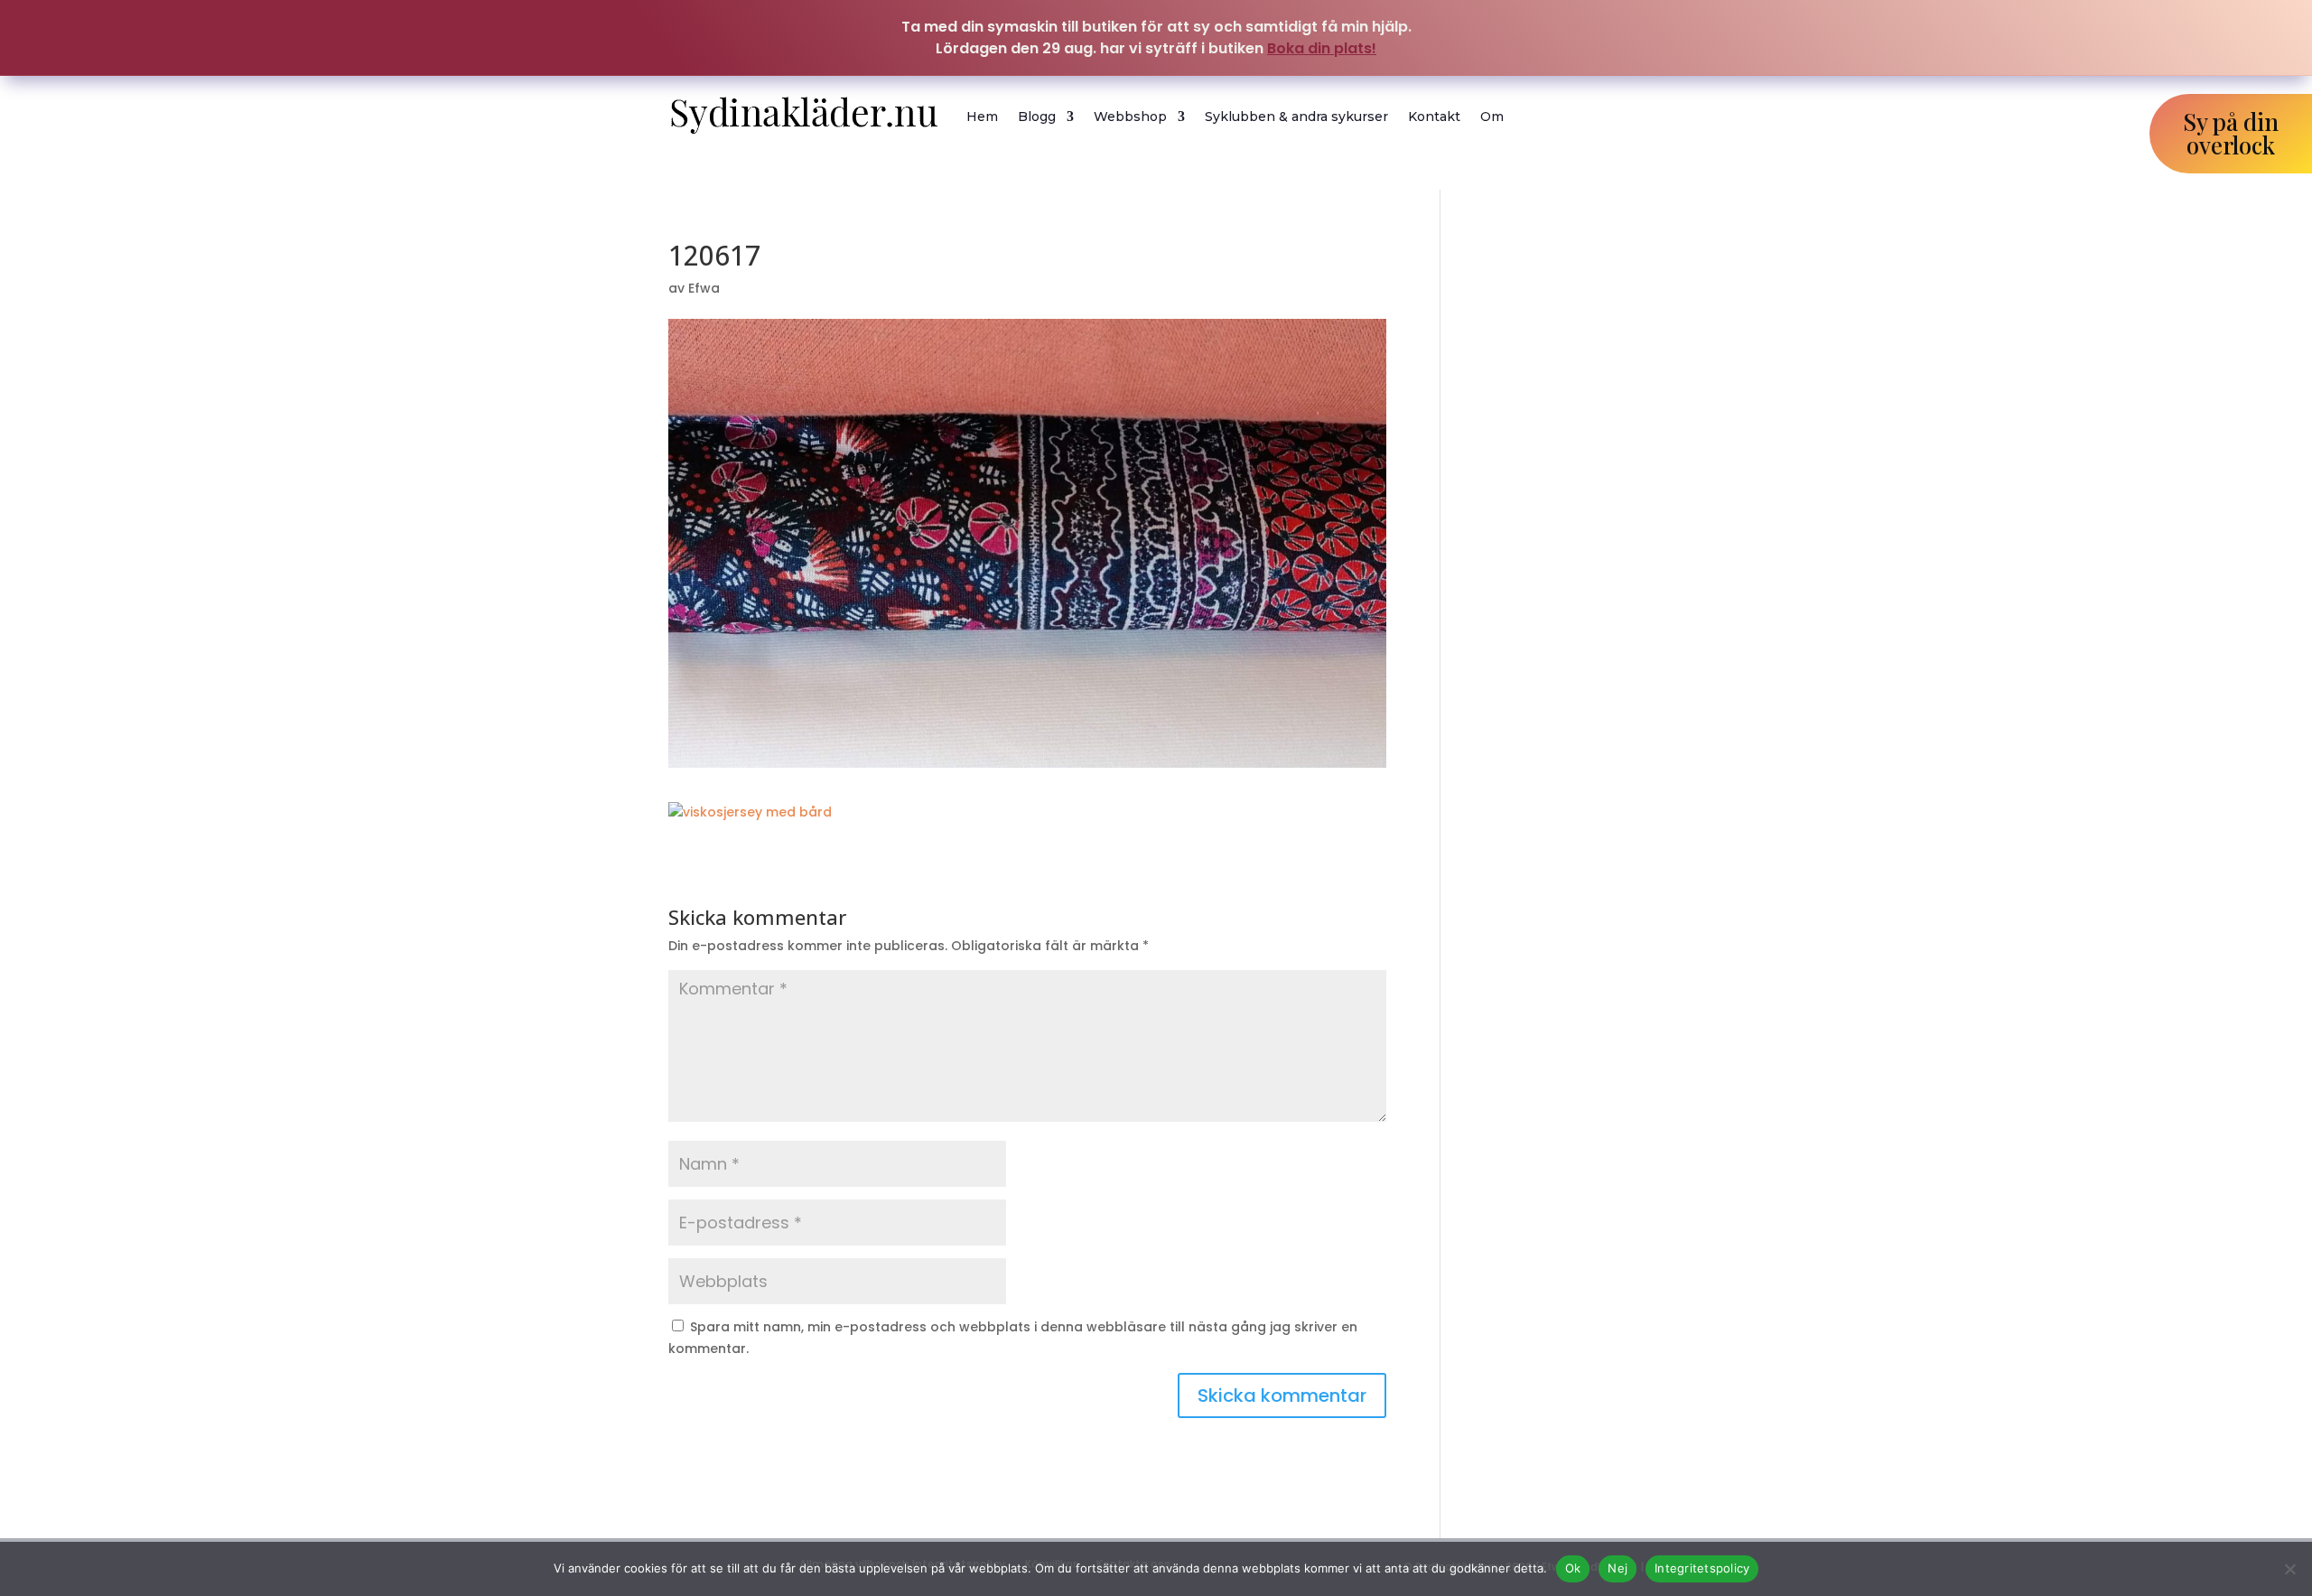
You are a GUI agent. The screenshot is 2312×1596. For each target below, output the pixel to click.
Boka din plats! (1322, 48)
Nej (1617, 1568)
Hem (982, 117)
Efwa (704, 288)
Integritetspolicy (1702, 1568)
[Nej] (2289, 1569)
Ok (1573, 1568)
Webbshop (1130, 117)
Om (1492, 117)
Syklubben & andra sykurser (1296, 117)
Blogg (1037, 117)
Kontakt (1434, 117)
